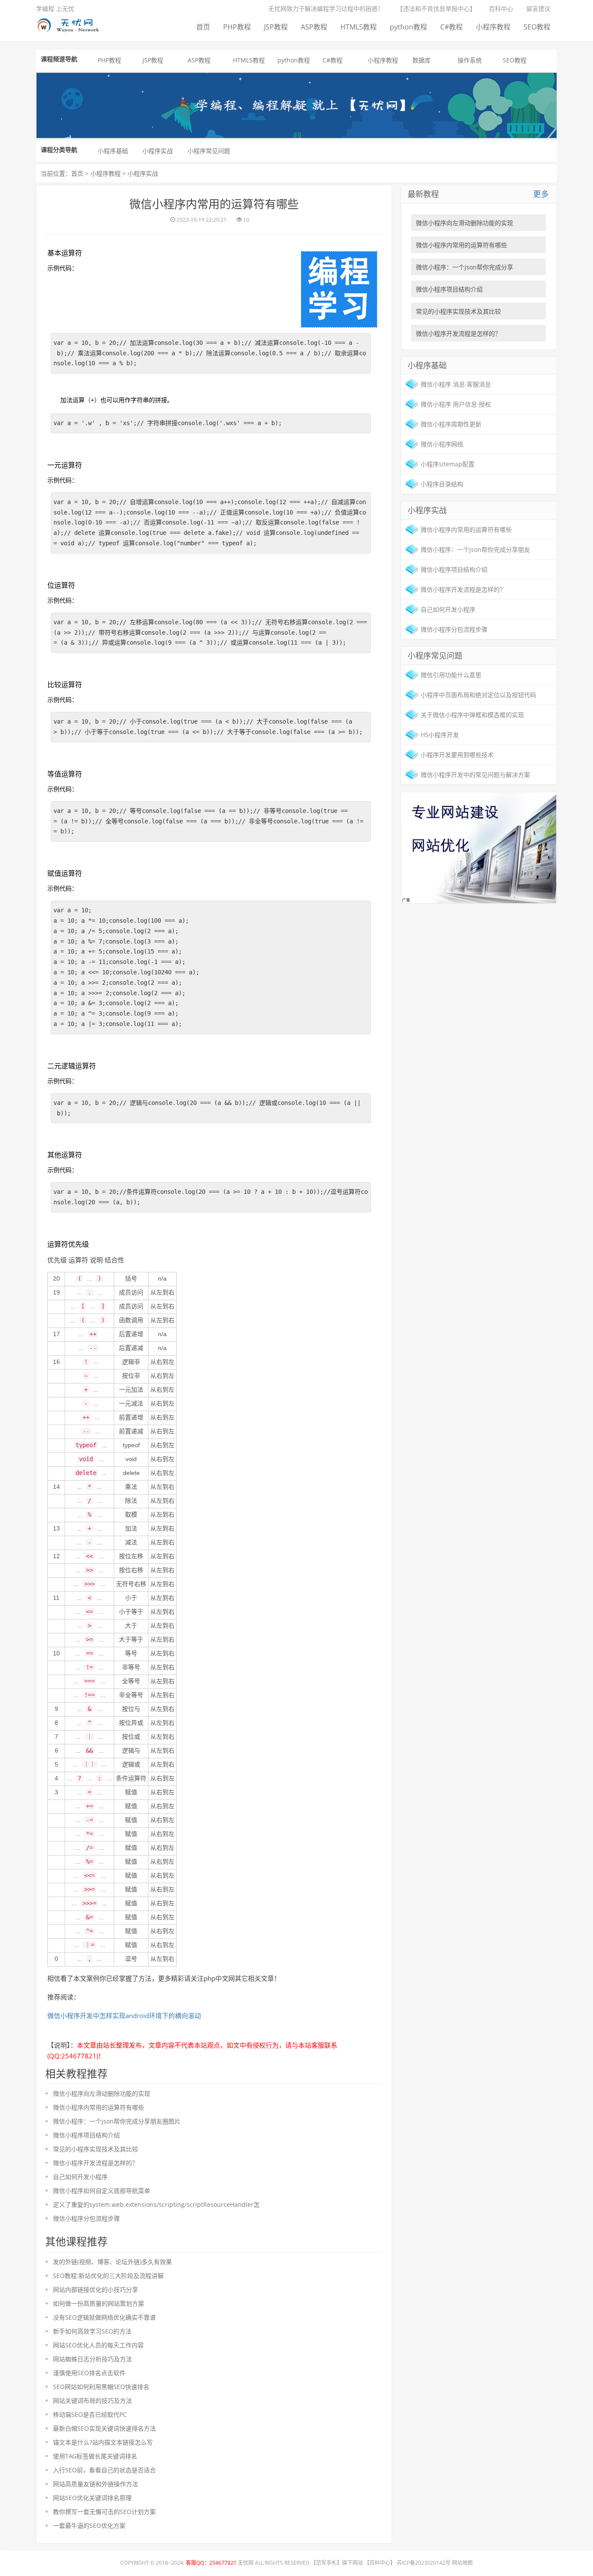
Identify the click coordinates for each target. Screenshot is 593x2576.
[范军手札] (479, 847)
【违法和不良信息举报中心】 (436, 8)
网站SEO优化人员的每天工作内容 (98, 2345)
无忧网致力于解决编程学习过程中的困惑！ (326, 8)
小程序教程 (493, 27)
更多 (541, 194)
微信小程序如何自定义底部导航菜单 (102, 2191)
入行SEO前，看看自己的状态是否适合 (104, 2470)
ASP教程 (314, 27)
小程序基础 (113, 151)
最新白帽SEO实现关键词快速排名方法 (104, 2428)
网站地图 (462, 2563)
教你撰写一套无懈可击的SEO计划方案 (104, 2512)
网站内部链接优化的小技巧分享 (96, 2289)
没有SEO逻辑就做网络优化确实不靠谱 (104, 2317)
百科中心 (501, 8)
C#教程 (451, 27)
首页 (203, 27)
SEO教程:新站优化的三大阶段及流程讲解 (108, 2276)
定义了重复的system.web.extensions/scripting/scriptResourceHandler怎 (156, 2204)
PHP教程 (237, 27)
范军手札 (326, 2563)
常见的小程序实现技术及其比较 (96, 2149)
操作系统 (470, 60)
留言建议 (538, 8)
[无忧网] (71, 24)
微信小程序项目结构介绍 (86, 2135)
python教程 (409, 27)
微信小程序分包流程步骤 (86, 2218)
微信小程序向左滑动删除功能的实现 (102, 2093)
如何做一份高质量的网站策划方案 (99, 2303)
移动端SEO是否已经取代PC (90, 2414)
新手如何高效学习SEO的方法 (92, 2331)
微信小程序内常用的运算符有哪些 (99, 2107)
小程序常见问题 (209, 151)
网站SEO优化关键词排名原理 (92, 2498)
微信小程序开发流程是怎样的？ (96, 2163)
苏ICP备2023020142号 (424, 2563)
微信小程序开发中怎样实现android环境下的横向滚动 (124, 2016)
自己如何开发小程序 (80, 2177)
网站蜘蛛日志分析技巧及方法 (92, 2359)
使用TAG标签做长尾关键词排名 (95, 2456)
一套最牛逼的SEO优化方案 (89, 2525)
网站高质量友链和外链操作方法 (96, 2484)
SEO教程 (537, 27)
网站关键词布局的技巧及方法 (92, 2401)
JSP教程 (276, 27)
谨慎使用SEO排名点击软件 (89, 2373)
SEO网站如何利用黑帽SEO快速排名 (101, 2387)
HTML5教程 (359, 27)
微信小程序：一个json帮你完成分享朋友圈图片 (117, 2121)
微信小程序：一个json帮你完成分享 (465, 267)
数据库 (422, 60)
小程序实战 (158, 151)
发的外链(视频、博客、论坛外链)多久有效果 (112, 2262)
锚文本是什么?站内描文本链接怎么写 (103, 2442)
